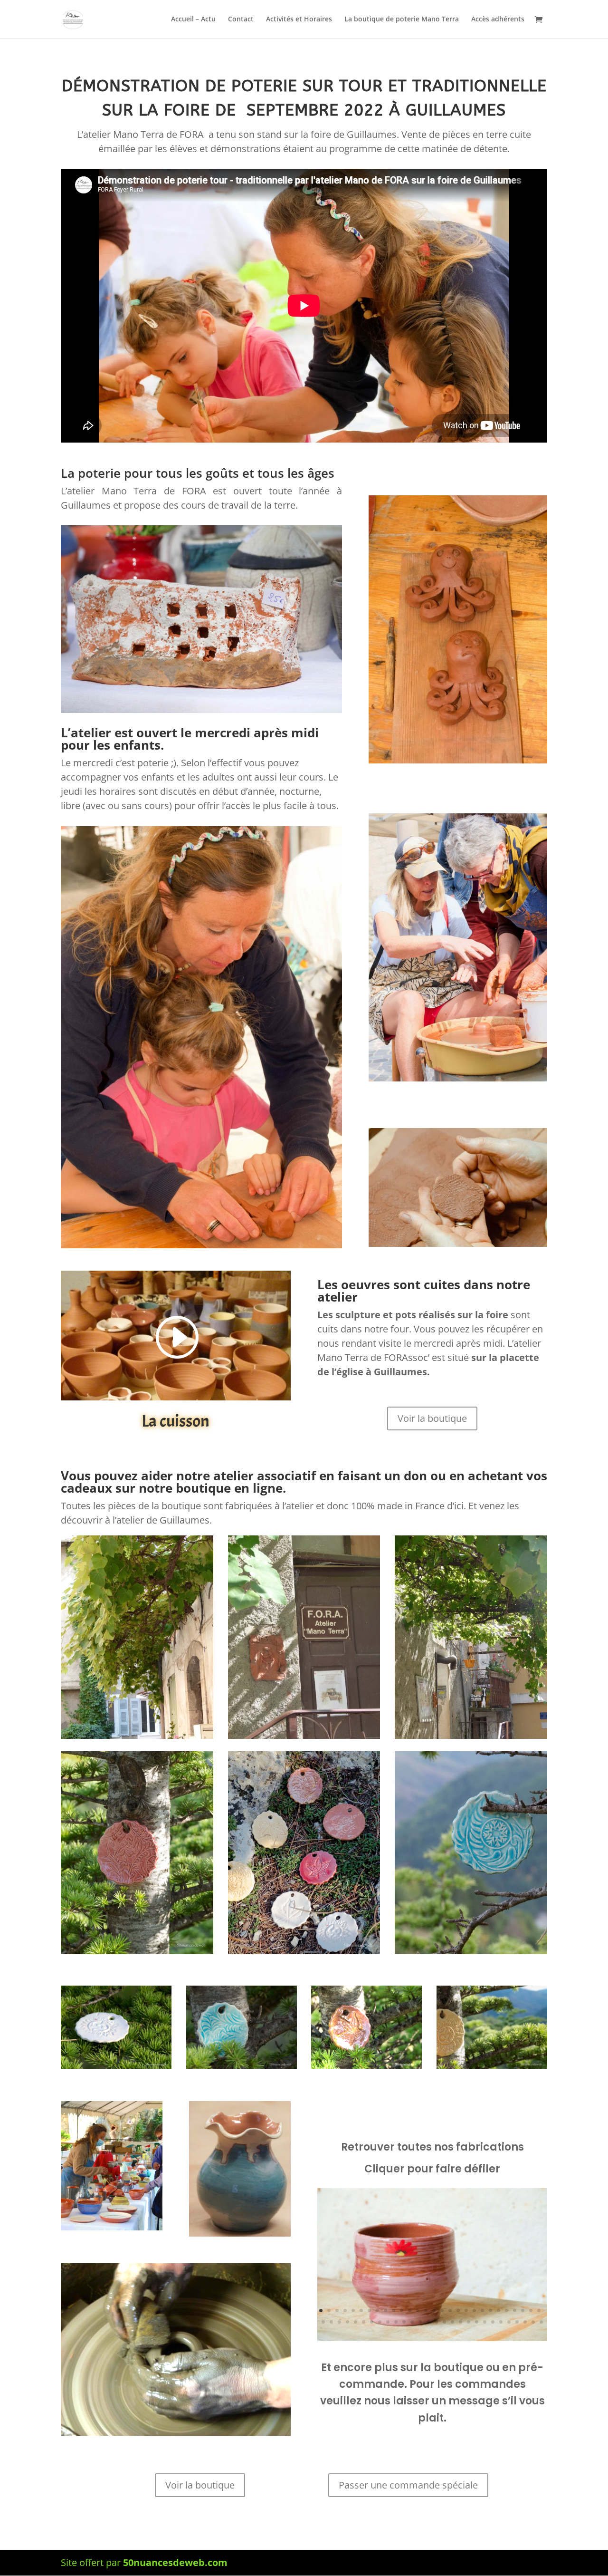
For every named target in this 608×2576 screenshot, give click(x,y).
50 (493, 2322)
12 (410, 2311)
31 (339, 2322)
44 (444, 2322)
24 (507, 2311)
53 (517, 2322)
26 (523, 2311)
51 (501, 2322)
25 (515, 2311)
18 (458, 2311)
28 (539, 2311)
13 (418, 2311)
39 (404, 2322)
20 (474, 2311)
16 (442, 2311)
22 (490, 2311)
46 (461, 2322)
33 (356, 2322)
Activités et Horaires (299, 19)
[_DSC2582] (432, 2341)
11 (402, 2311)
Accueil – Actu (193, 19)
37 (388, 2322)
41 (420, 2322)
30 (331, 2322)
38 (396, 2322)
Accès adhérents (498, 19)
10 (394, 2311)
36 (380, 2322)
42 (428, 2322)
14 (426, 2311)
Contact (241, 19)
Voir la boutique (432, 1418)
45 (452, 2322)
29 (323, 2322)
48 (477, 2322)
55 (533, 2322)
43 (436, 2322)
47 (469, 2322)
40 (412, 2322)
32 (347, 2322)
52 (509, 2322)
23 (499, 2311)
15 (434, 2311)
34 (364, 2322)
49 (485, 2322)
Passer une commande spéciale (408, 2485)
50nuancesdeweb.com (175, 2562)
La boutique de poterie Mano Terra (402, 19)
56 (541, 2322)
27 (531, 2311)
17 (450, 2311)
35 (372, 2322)
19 (466, 2311)
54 (525, 2322)
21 (482, 2311)
